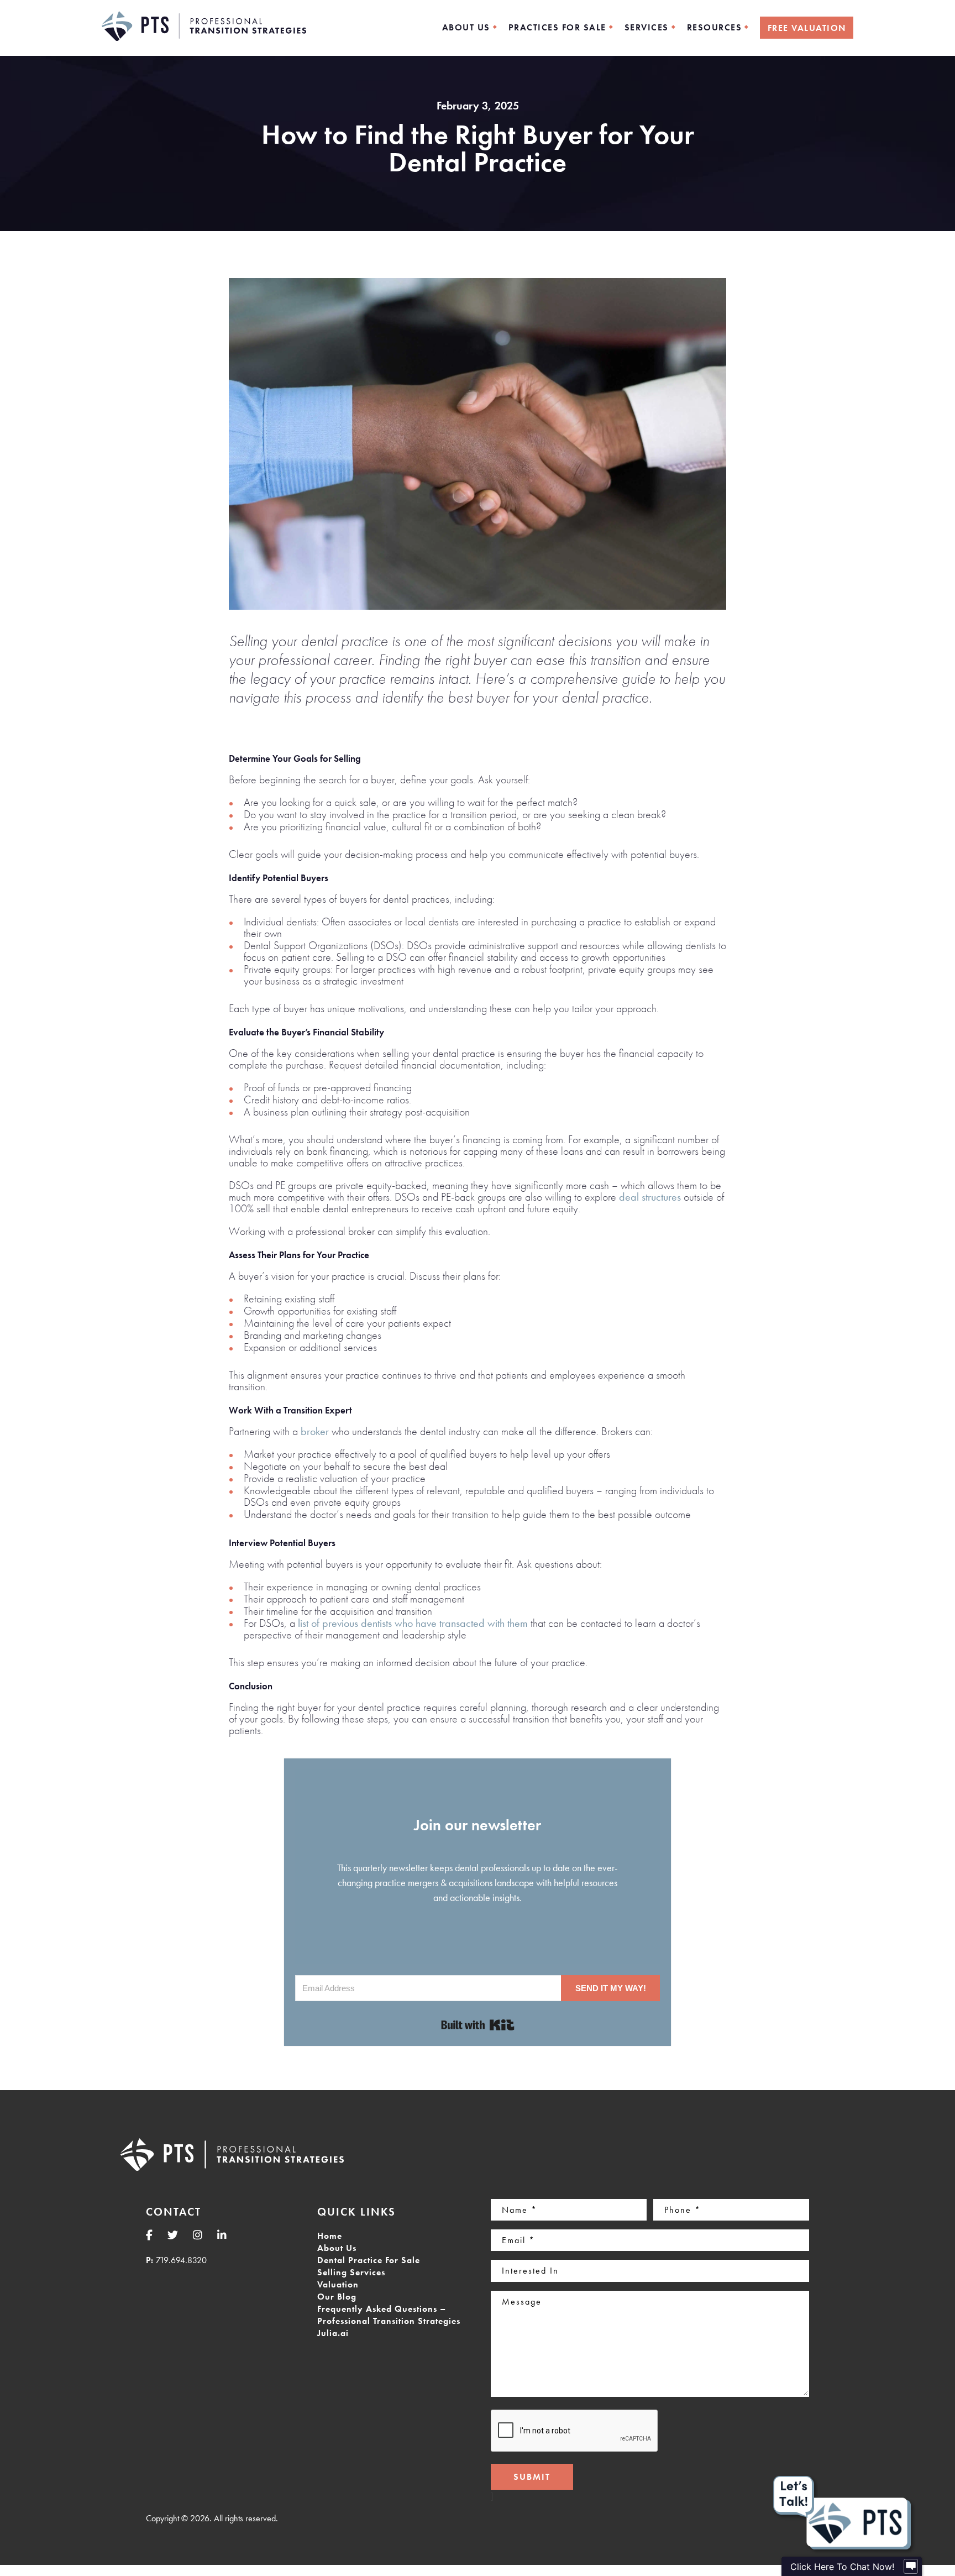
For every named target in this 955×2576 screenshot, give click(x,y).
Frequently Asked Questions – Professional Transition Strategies (389, 2315)
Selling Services (351, 2272)
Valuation (338, 2284)
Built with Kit (478, 2025)
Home (330, 2236)
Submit (532, 2477)
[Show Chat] (911, 2567)
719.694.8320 (181, 2260)
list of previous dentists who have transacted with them (413, 1623)
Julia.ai (333, 2333)
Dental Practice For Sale (369, 2260)
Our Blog (337, 2297)
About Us (337, 2248)
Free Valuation (807, 28)
